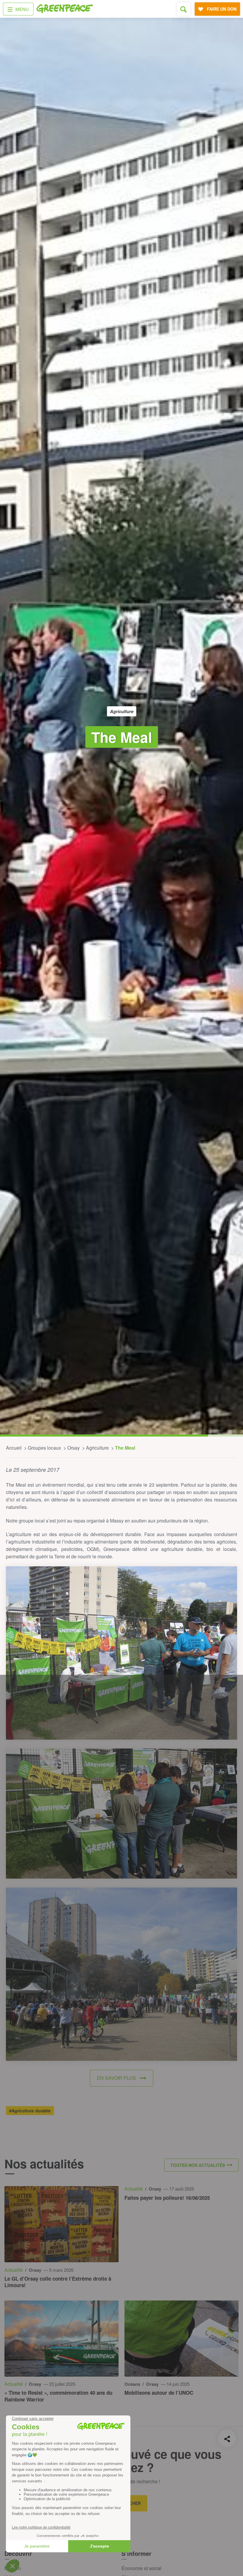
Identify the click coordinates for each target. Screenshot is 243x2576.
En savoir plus (116, 2078)
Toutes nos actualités (198, 2165)
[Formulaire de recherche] (184, 9)
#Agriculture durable (30, 2111)
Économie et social (142, 2568)
